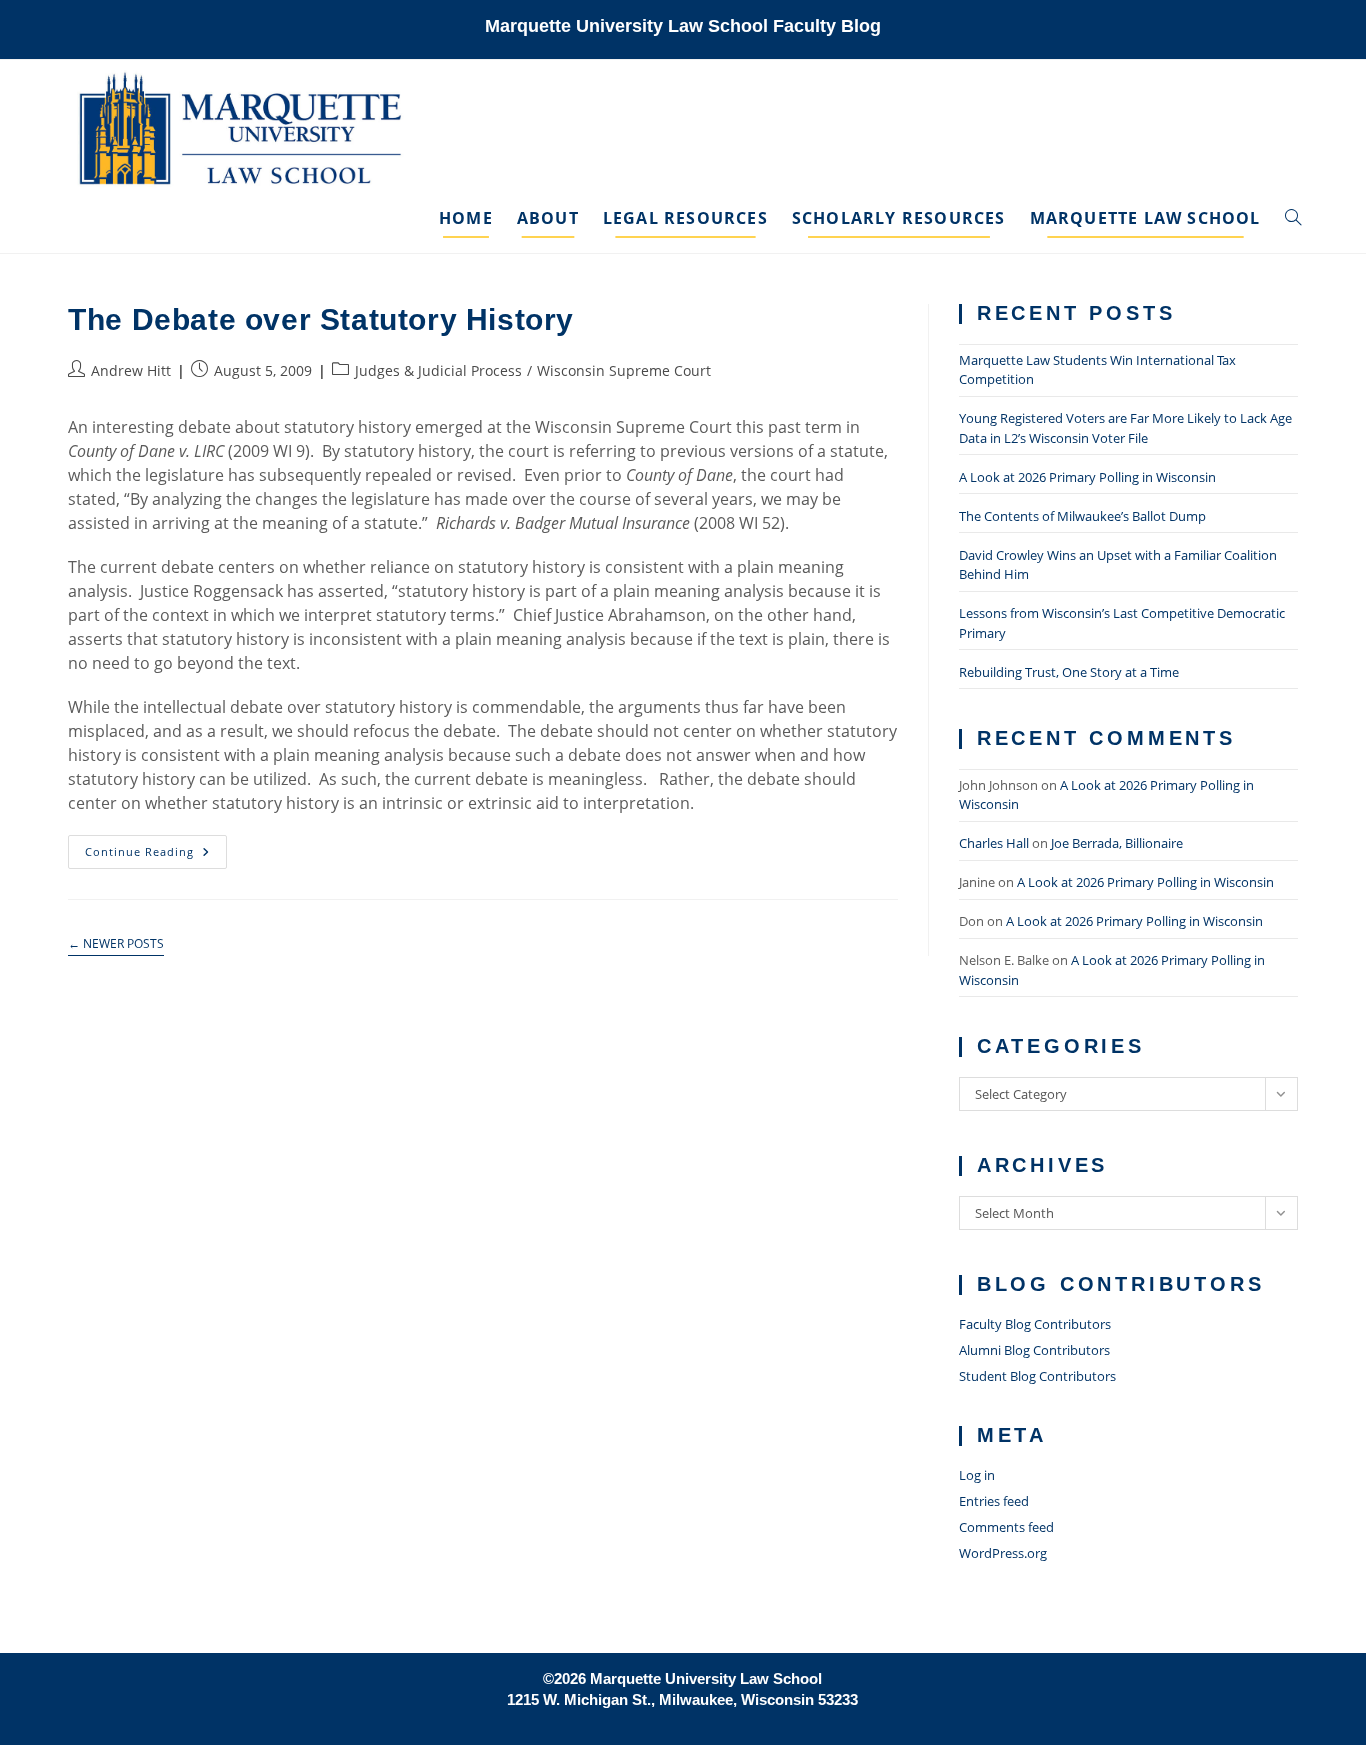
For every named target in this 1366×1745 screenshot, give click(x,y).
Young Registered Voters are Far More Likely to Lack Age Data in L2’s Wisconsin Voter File (1125, 428)
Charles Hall (994, 843)
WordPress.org (1003, 1553)
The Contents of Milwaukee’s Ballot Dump (1082, 516)
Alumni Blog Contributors (1034, 1350)
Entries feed (994, 1501)
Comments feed (1006, 1527)
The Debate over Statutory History (321, 319)
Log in (977, 1475)
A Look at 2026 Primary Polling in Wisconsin (1087, 477)
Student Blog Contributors (1037, 1376)
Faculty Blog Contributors (1035, 1324)
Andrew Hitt (131, 370)
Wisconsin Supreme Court (624, 370)
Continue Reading (156, 855)
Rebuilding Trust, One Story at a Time (1069, 672)
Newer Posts (116, 944)
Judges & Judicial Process (438, 370)
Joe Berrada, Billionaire (1117, 843)
